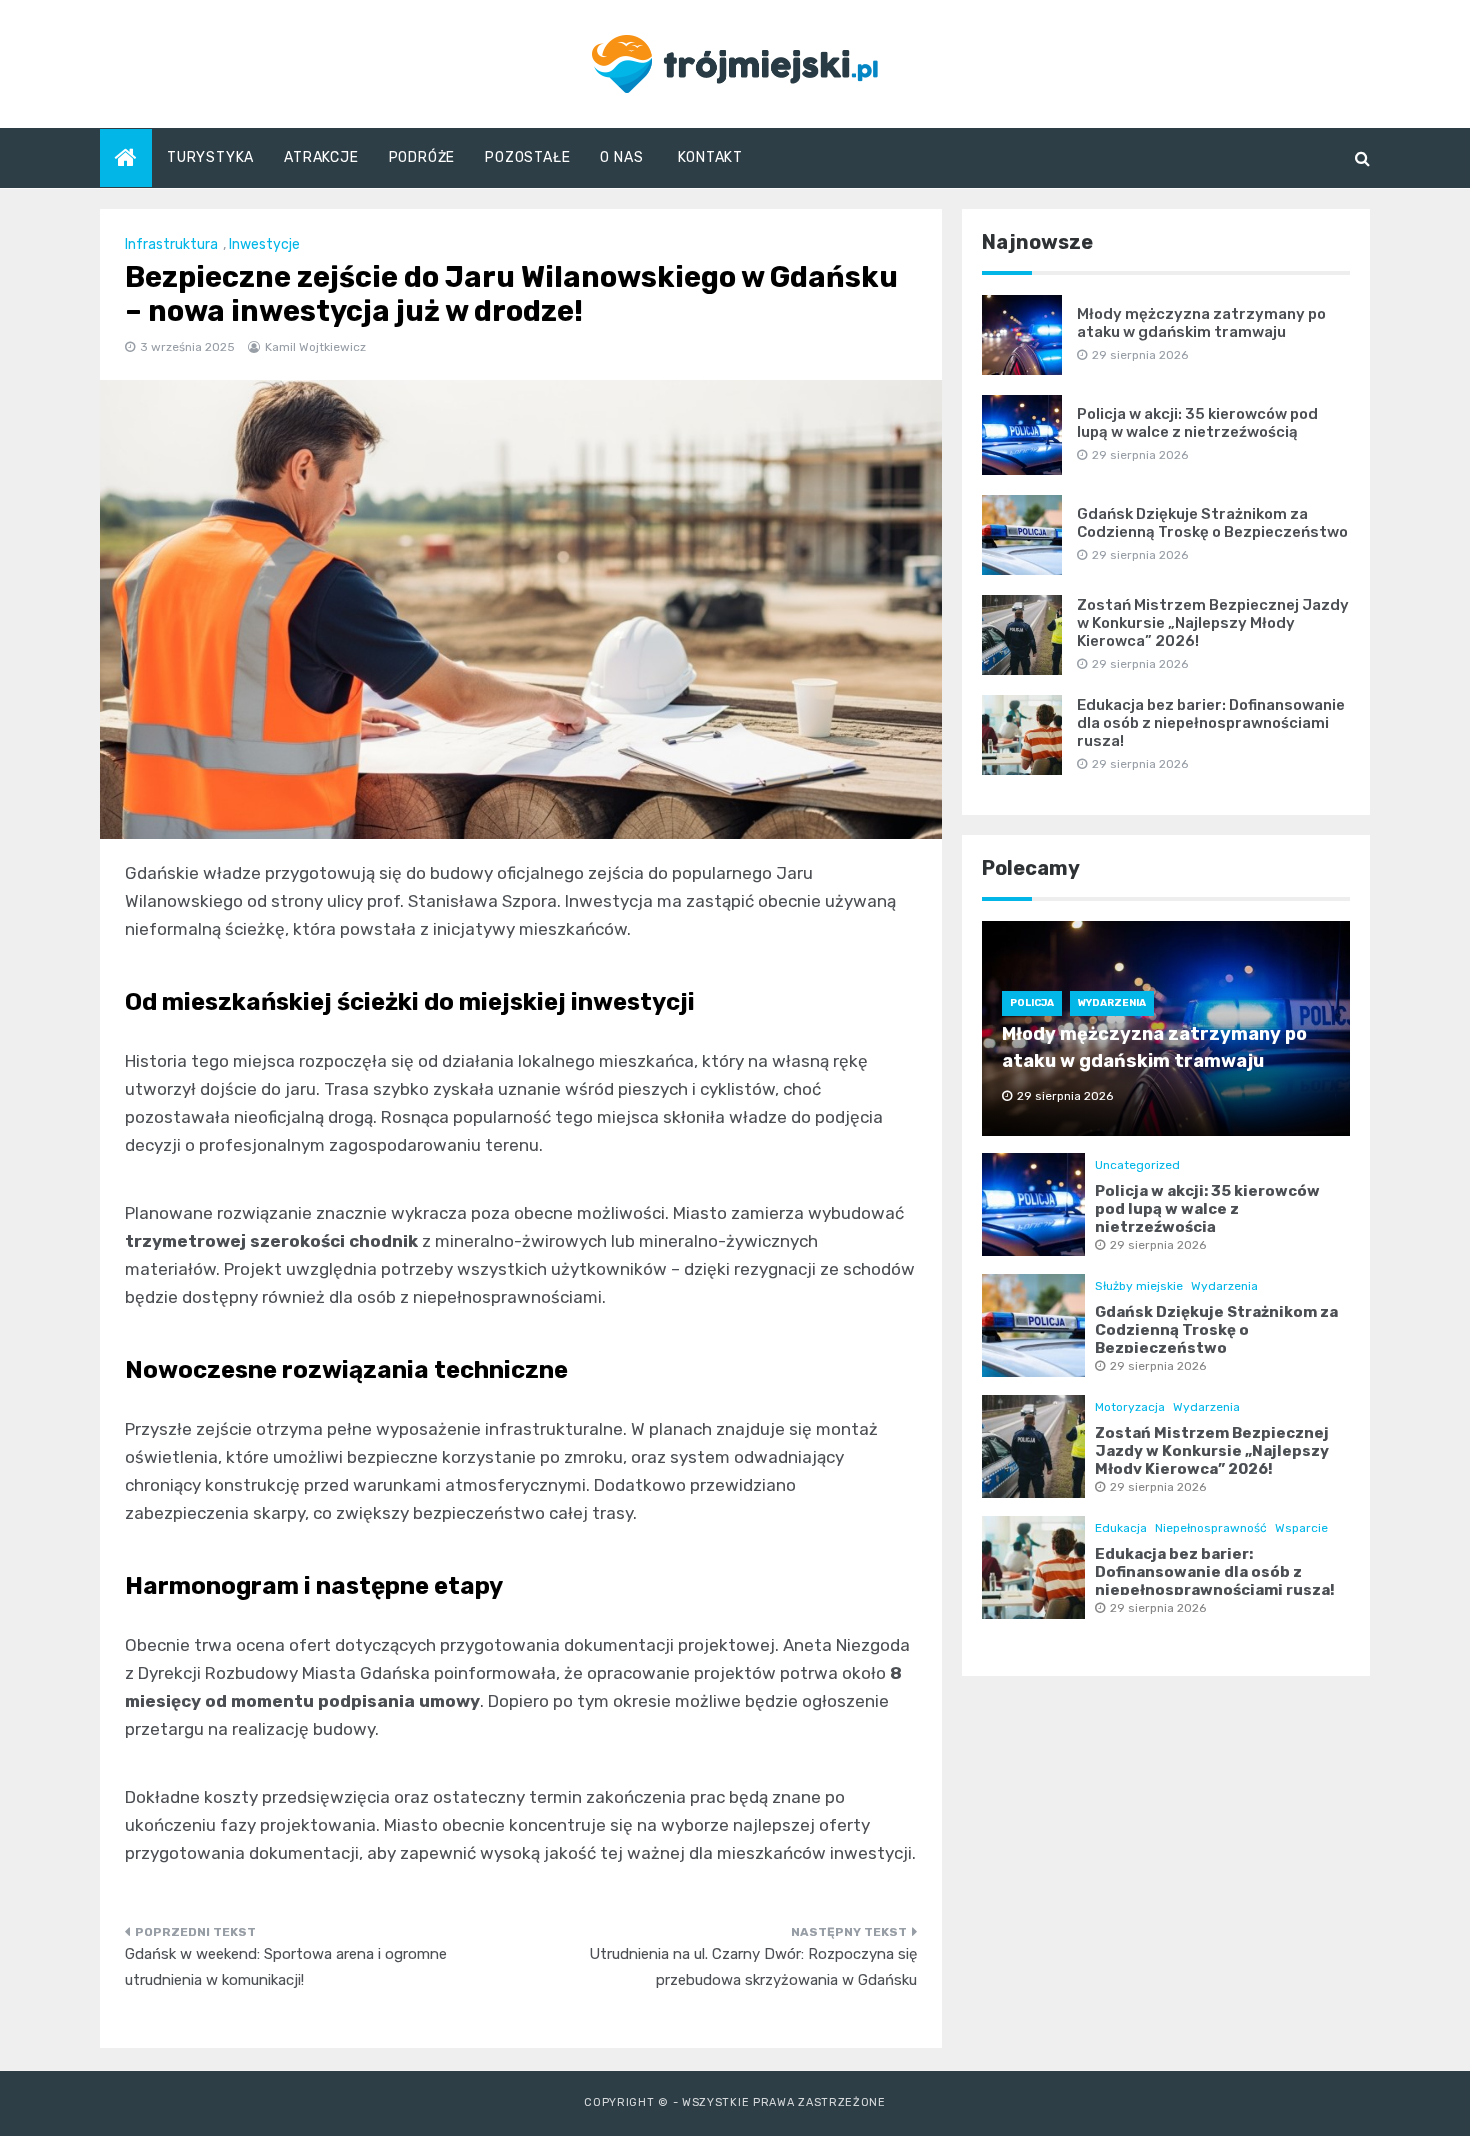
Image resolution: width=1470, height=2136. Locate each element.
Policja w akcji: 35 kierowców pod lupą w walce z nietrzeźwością (1197, 423)
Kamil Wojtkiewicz (315, 347)
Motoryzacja (1130, 1407)
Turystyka (210, 157)
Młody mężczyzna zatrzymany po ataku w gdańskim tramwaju (1201, 323)
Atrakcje (321, 157)
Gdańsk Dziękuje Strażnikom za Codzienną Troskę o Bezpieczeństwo (1212, 523)
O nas (621, 157)
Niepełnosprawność (1211, 1528)
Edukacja (1121, 1528)
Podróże (422, 157)
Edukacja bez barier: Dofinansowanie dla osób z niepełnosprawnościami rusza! (1211, 723)
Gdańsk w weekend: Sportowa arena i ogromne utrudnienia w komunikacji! (286, 1967)
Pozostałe (527, 157)
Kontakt (710, 157)
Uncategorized (1137, 1165)
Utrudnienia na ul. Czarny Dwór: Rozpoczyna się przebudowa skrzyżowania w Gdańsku (753, 1967)
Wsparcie (1301, 1528)
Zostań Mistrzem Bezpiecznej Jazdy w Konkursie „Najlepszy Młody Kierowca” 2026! (1213, 623)
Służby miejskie (1139, 1286)
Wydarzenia (1112, 1003)
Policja (1032, 1003)
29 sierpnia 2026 (1158, 1245)
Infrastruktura (171, 244)
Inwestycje (264, 244)
